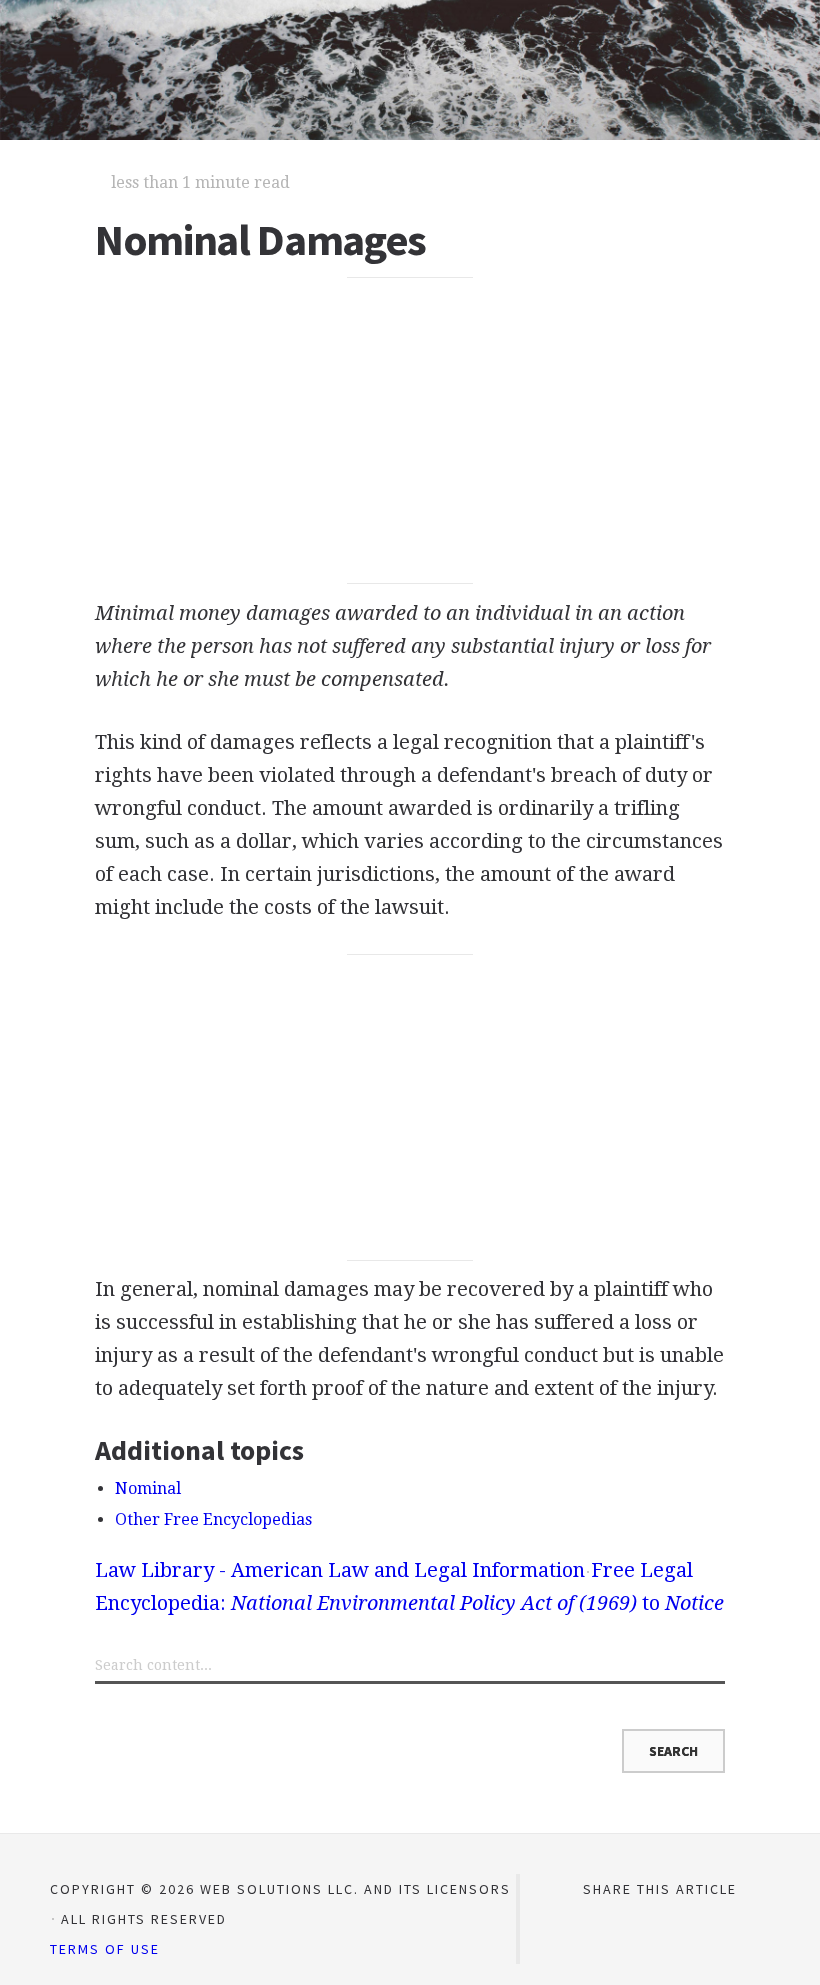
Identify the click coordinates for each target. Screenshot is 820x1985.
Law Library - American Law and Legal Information (340, 1570)
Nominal (148, 1488)
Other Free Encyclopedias (213, 1519)
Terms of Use (105, 1949)
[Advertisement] (410, 431)
